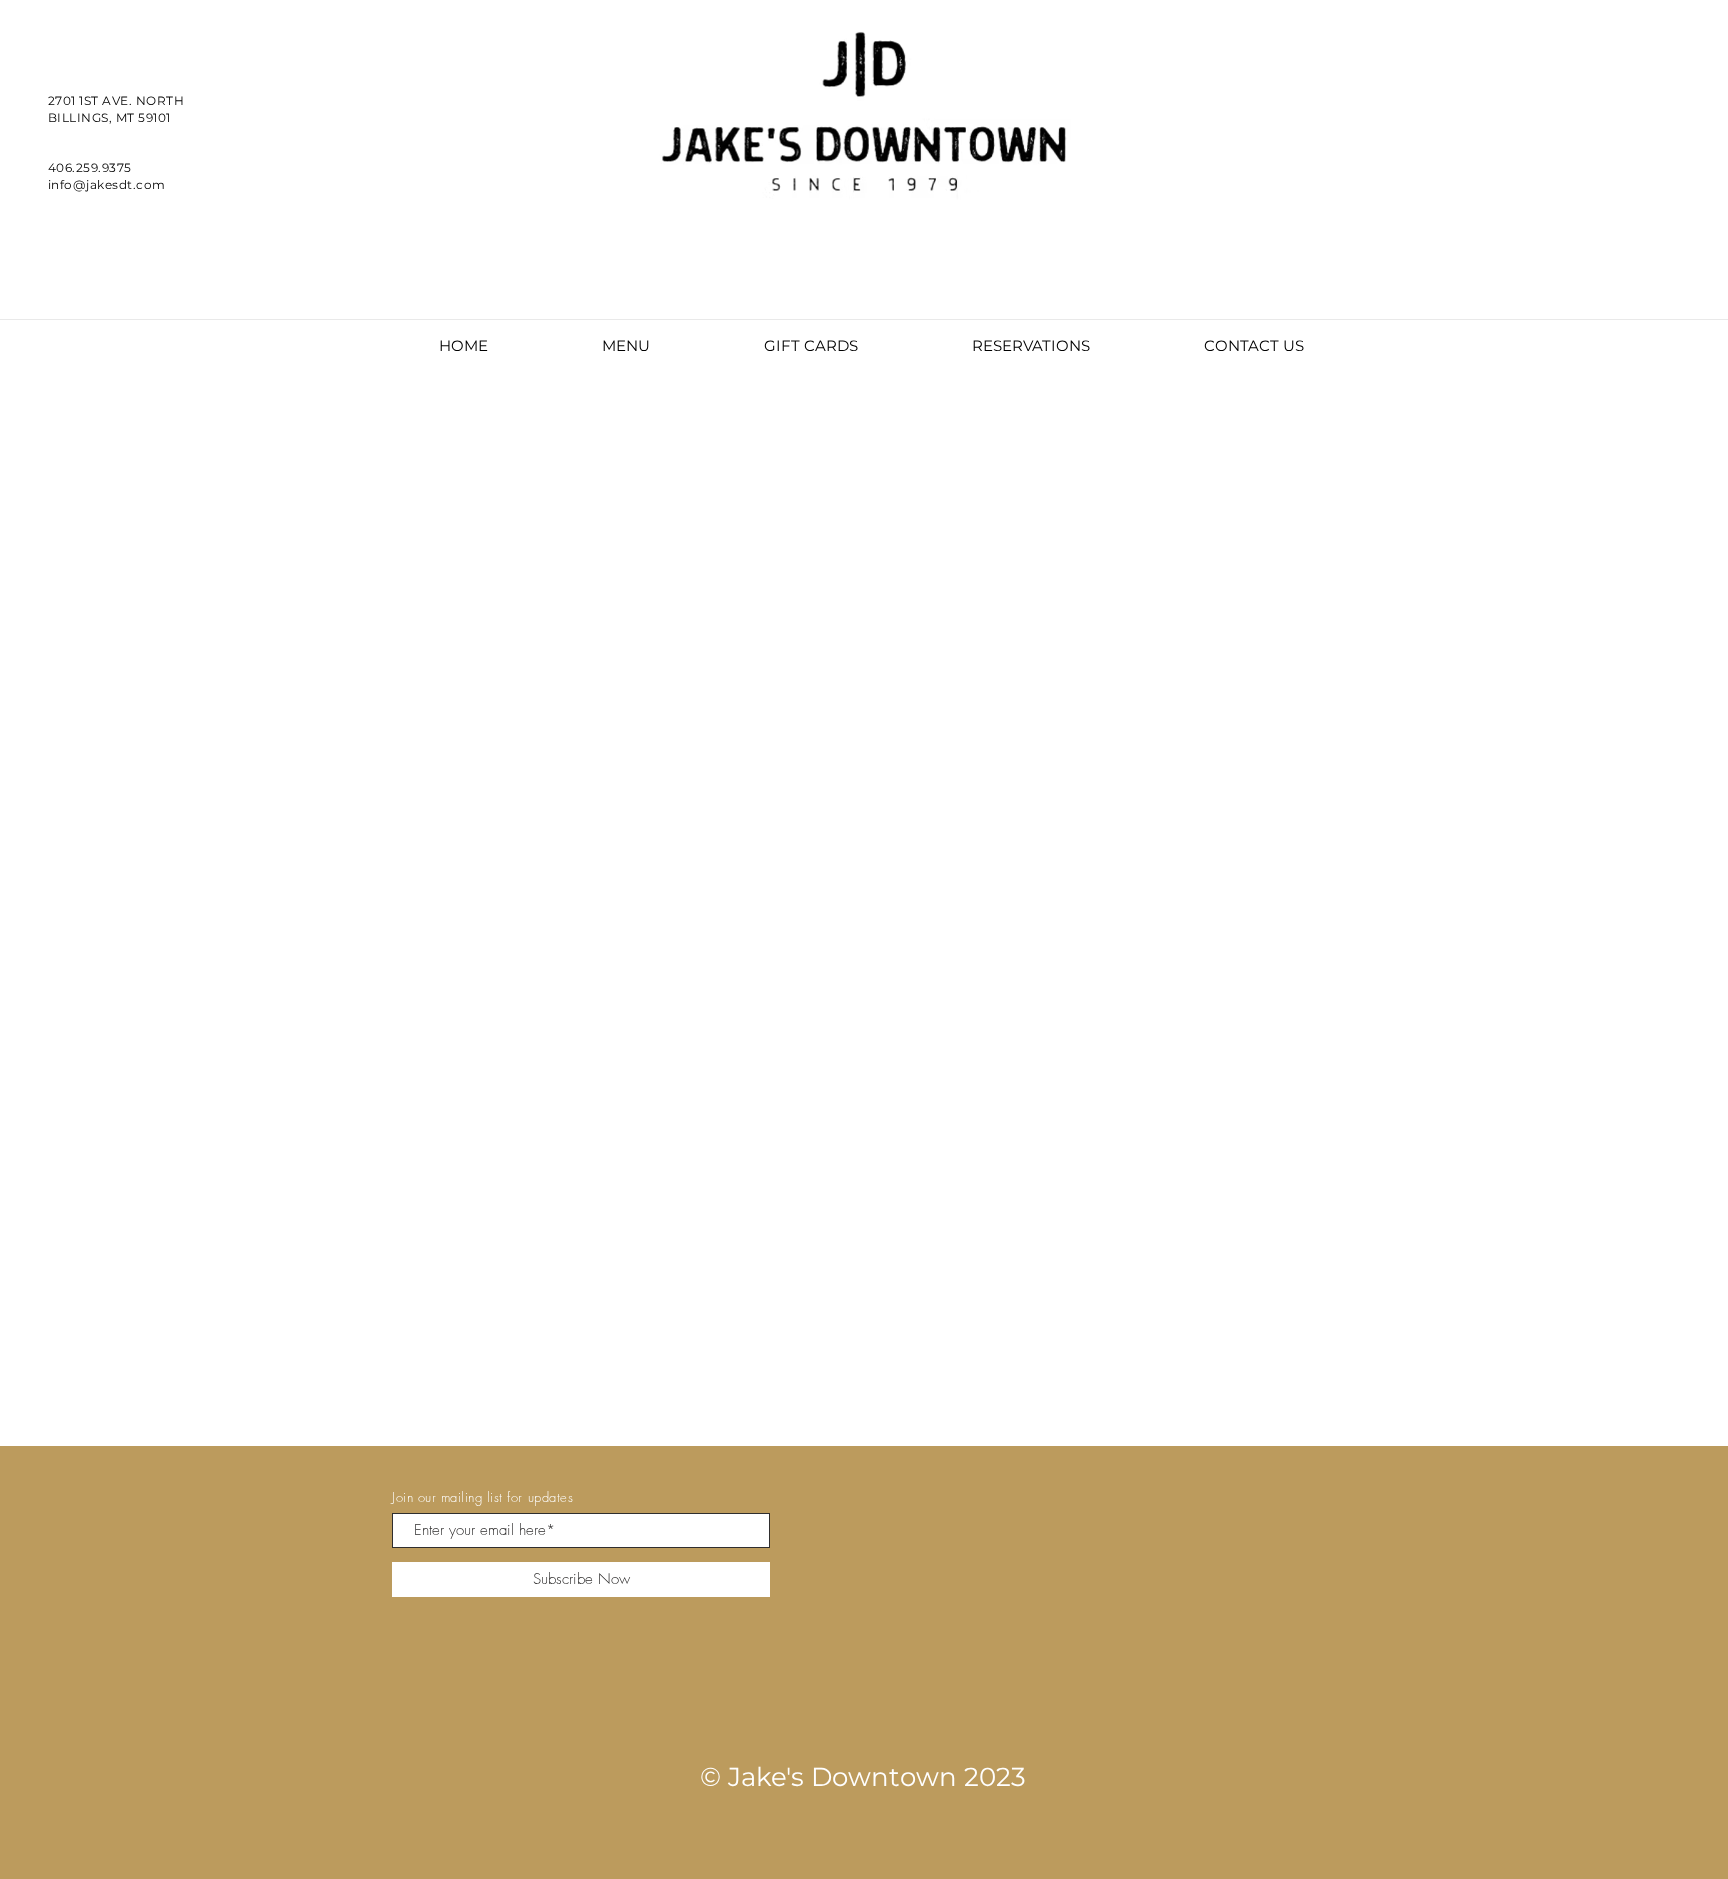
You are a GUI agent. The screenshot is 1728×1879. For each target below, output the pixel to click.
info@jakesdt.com (107, 184)
